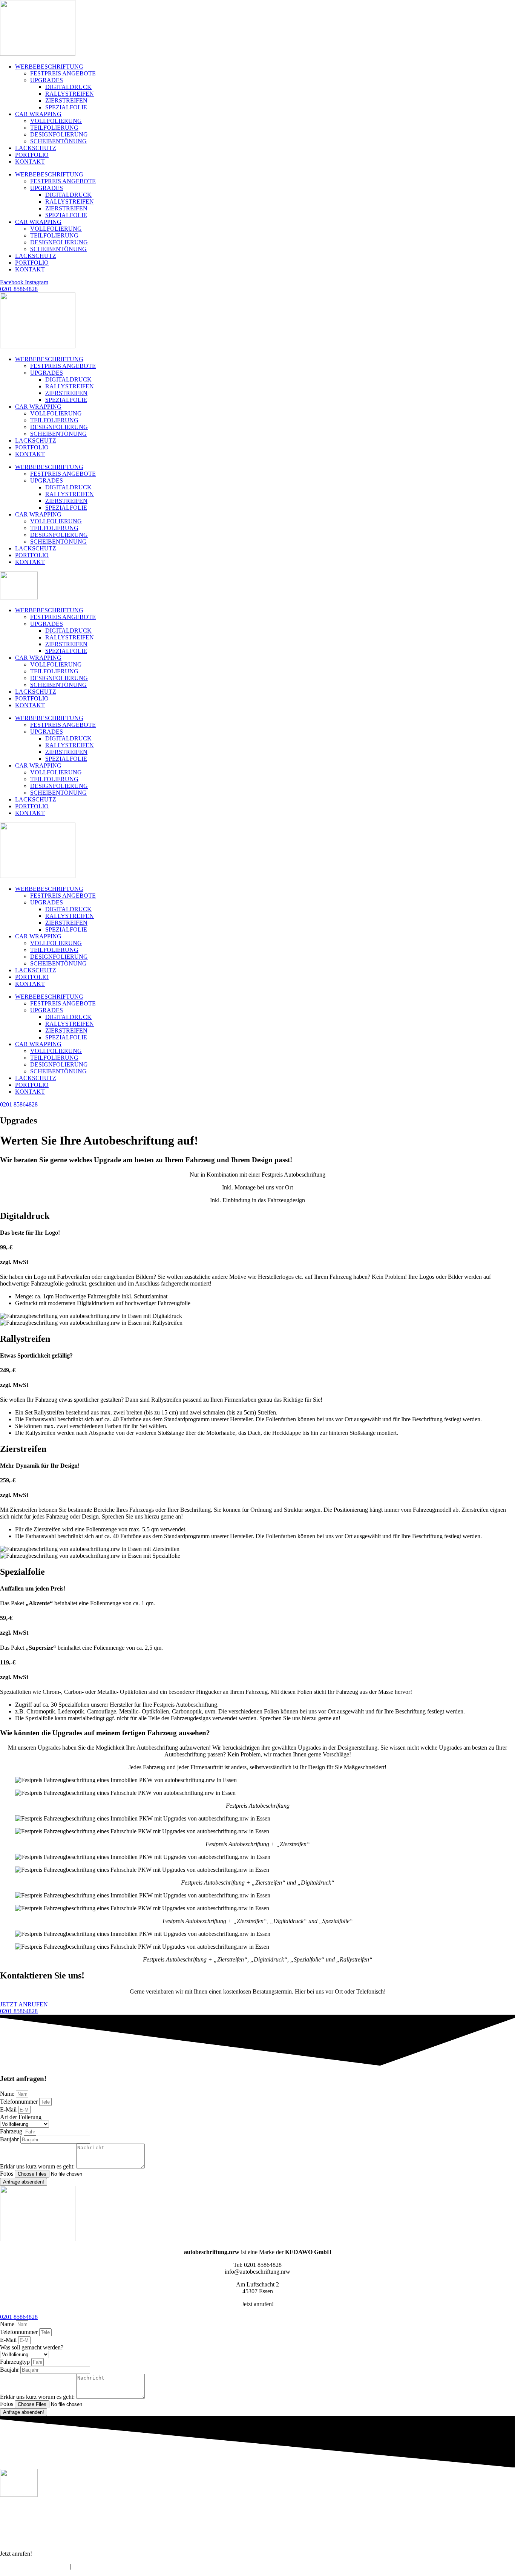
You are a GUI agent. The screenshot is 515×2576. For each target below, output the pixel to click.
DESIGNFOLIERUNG (59, 134)
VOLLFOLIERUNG (56, 121)
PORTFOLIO (32, 155)
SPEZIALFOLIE (66, 107)
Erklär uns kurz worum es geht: (38, 2166)
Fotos (7, 2174)
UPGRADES (47, 80)
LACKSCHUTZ (36, 148)
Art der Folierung (21, 2117)
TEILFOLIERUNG (54, 128)
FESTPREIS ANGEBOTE (63, 73)
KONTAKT (30, 162)
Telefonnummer (20, 2102)
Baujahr (10, 2139)
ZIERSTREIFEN (66, 100)
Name (8, 2094)
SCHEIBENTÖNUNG (58, 141)
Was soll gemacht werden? (32, 2347)
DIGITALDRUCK (68, 87)
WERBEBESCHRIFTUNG (49, 67)
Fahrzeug (12, 2131)
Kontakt (87, 2566)
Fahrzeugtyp (16, 2362)
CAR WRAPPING (38, 114)
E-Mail (9, 2109)
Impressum (13, 2566)
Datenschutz (51, 2566)
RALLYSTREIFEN (70, 94)
